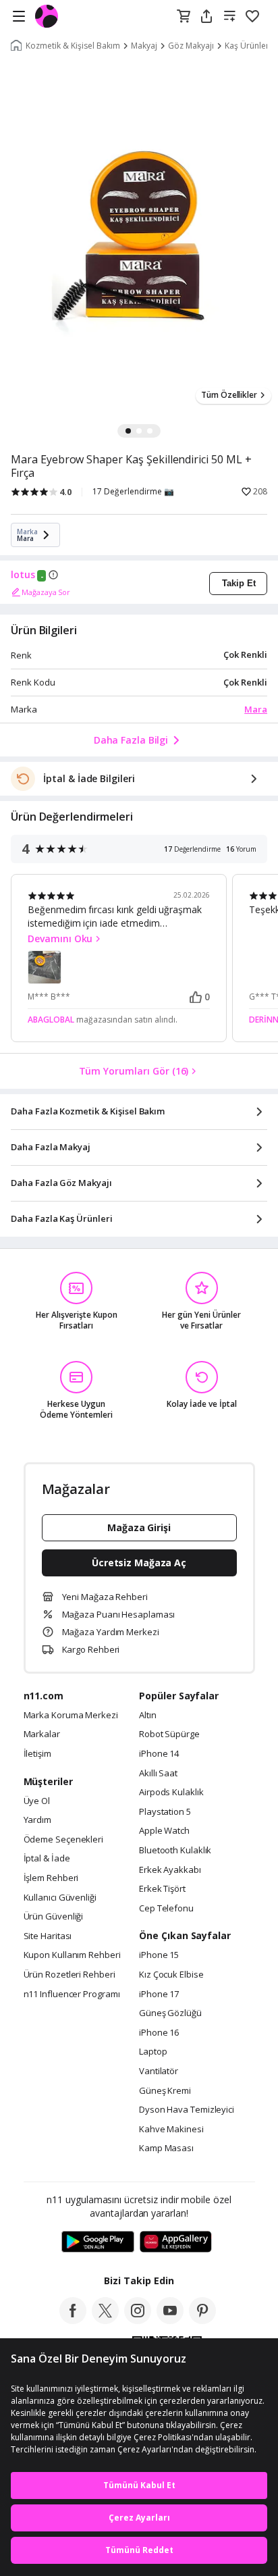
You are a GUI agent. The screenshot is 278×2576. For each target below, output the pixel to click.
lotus (23, 575)
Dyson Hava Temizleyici (187, 2110)
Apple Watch (164, 1831)
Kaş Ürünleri (248, 46)
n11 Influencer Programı (72, 1994)
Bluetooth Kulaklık (175, 1851)
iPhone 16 (159, 2033)
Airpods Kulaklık (171, 1793)
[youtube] (170, 2320)
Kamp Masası (166, 2148)
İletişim (37, 1754)
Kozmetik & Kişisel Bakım (73, 46)
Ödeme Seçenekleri (63, 1840)
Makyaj (144, 46)
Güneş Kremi (165, 2091)
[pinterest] (202, 2320)
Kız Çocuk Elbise (171, 1975)
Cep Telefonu (166, 1909)
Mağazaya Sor (46, 592)
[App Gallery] (176, 2242)
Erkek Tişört (162, 1889)
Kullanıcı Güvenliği (60, 1898)
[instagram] (138, 2320)
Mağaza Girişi (139, 1527)
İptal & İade (47, 1859)
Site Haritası (48, 1936)
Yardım (37, 1820)
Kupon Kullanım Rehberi (72, 1955)
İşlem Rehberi (51, 1878)
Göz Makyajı (191, 46)
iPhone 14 (159, 1754)
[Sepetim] (184, 17)
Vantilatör (159, 2071)
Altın (148, 1716)
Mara (256, 709)
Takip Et (239, 583)
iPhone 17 (159, 1994)
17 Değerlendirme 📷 (133, 492)
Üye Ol (37, 1801)
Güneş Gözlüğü (170, 2013)
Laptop (153, 2052)
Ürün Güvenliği (54, 1917)
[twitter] (105, 2320)
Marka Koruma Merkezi (71, 1716)
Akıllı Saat (158, 1774)
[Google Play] (98, 2242)
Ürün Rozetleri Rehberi (69, 1975)
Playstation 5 (165, 1812)
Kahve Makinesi (171, 2130)
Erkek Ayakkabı (170, 1870)
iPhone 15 (159, 1955)
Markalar (42, 1734)
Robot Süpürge (169, 1734)
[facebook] (73, 2320)
